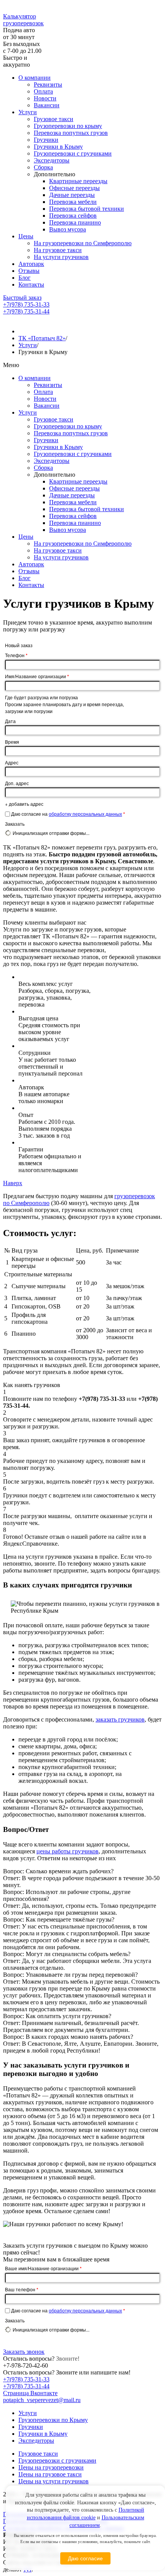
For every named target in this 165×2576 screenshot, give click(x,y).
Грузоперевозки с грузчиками (73, 153)
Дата (10, 721)
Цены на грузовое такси (50, 2474)
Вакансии (47, 105)
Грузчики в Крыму (58, 147)
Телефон (16, 655)
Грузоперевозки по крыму (68, 126)
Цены (26, 236)
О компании (35, 78)
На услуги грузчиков (61, 257)
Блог (25, 278)
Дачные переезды (72, 195)
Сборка (43, 167)
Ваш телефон (22, 2289)
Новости (45, 98)
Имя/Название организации (37, 676)
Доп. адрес (17, 783)
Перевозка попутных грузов (71, 133)
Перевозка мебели (73, 202)
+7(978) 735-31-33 (26, 304)
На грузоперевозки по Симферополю (83, 243)
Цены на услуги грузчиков (54, 2481)
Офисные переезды (74, 188)
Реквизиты (48, 84)
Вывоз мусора (68, 229)
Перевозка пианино (75, 222)
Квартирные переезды (78, 181)
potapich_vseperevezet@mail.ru (42, 2400)
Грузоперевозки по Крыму (53, 2420)
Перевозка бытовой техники (87, 209)
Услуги (28, 112)
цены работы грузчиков (68, 1851)
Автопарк (31, 264)
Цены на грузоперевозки (51, 2467)
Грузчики (46, 140)
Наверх (13, 1183)
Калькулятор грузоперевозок (23, 20)
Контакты (31, 284)
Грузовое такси (54, 119)
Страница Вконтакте (30, 2393)
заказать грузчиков (120, 1719)
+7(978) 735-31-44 (26, 311)
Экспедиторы (52, 160)
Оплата (43, 91)
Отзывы (29, 271)
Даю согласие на (68, 814)
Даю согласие (85, 2558)
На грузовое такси (58, 250)
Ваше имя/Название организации (43, 2268)
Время (12, 742)
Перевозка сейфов (73, 216)
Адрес (12, 762)
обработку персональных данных (85, 814)
